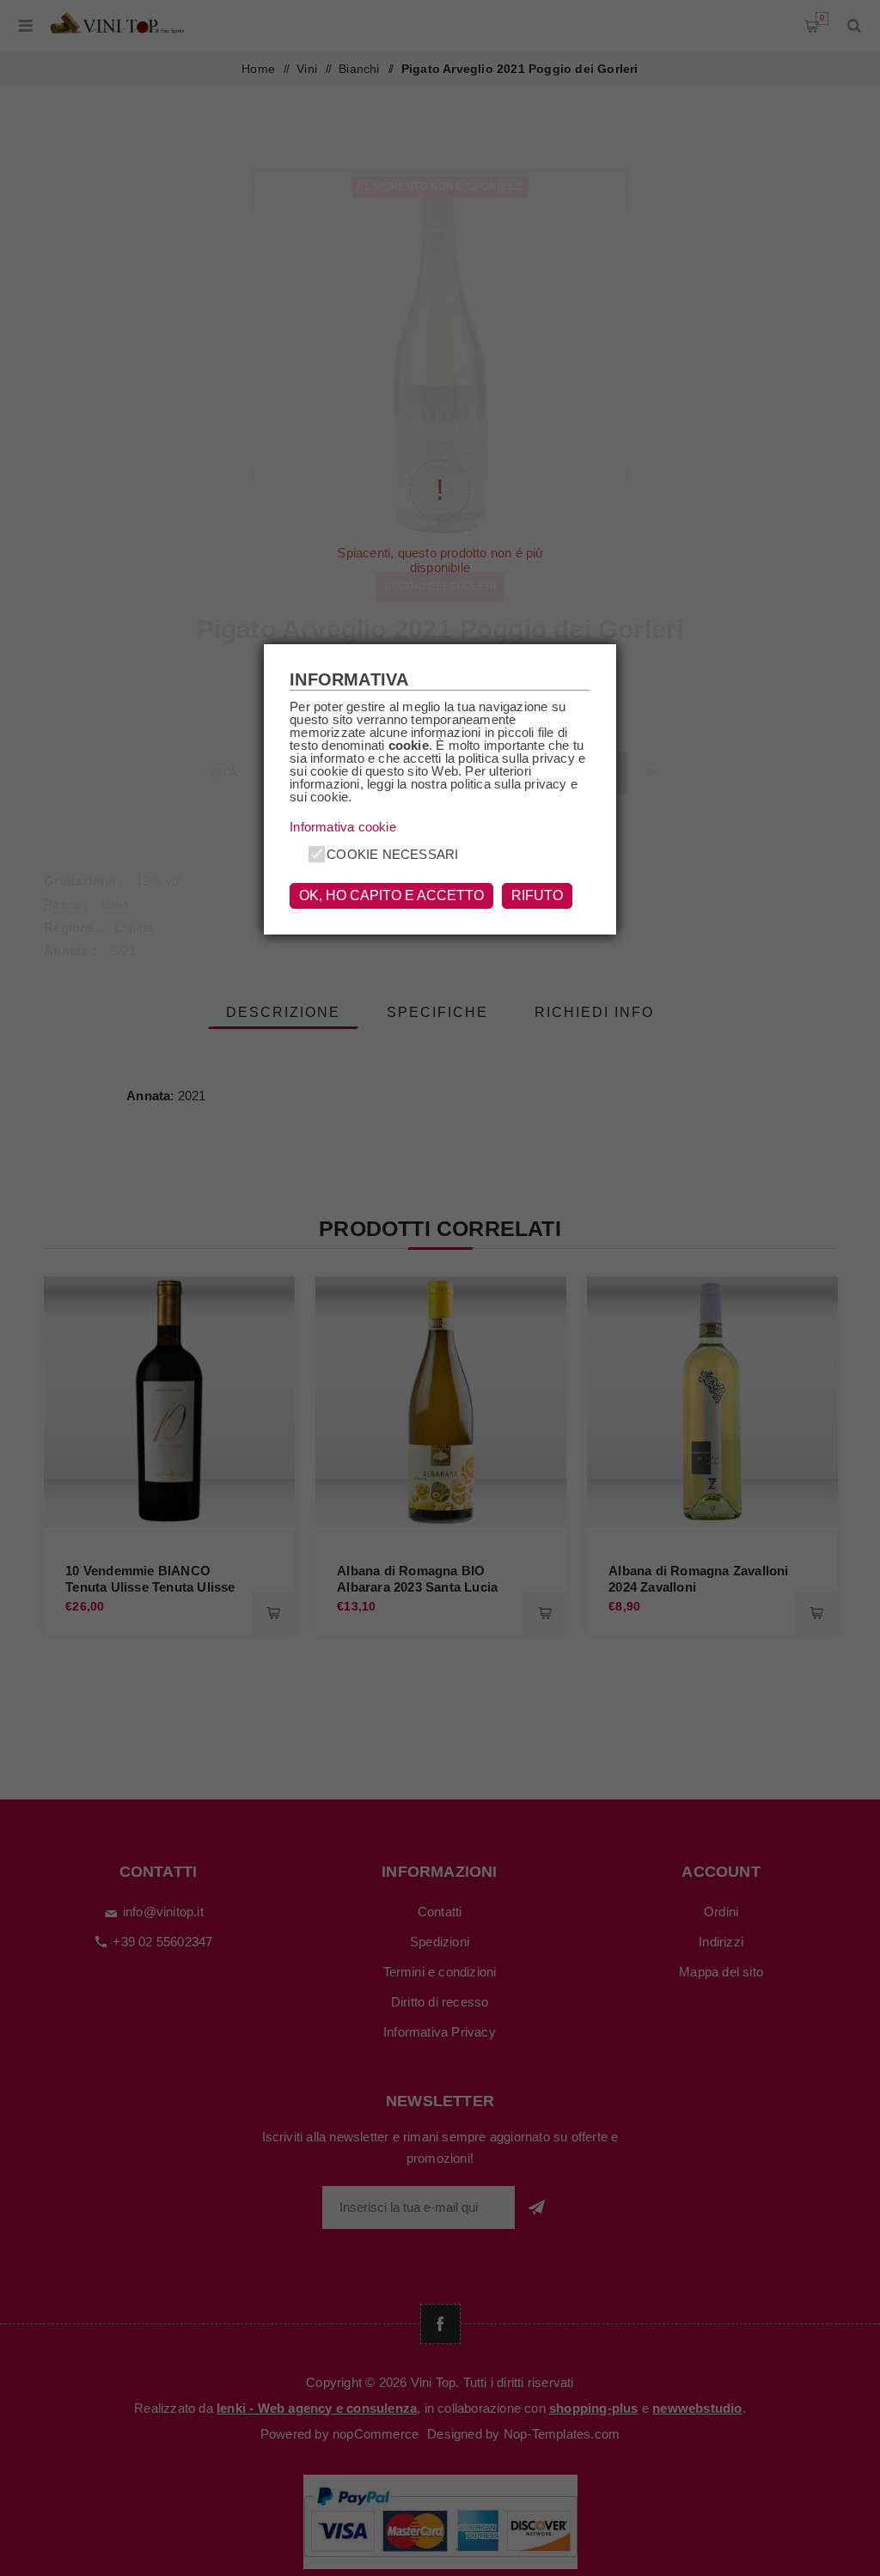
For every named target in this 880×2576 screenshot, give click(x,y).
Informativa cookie (343, 827)
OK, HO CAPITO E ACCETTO (391, 895)
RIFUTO (537, 895)
